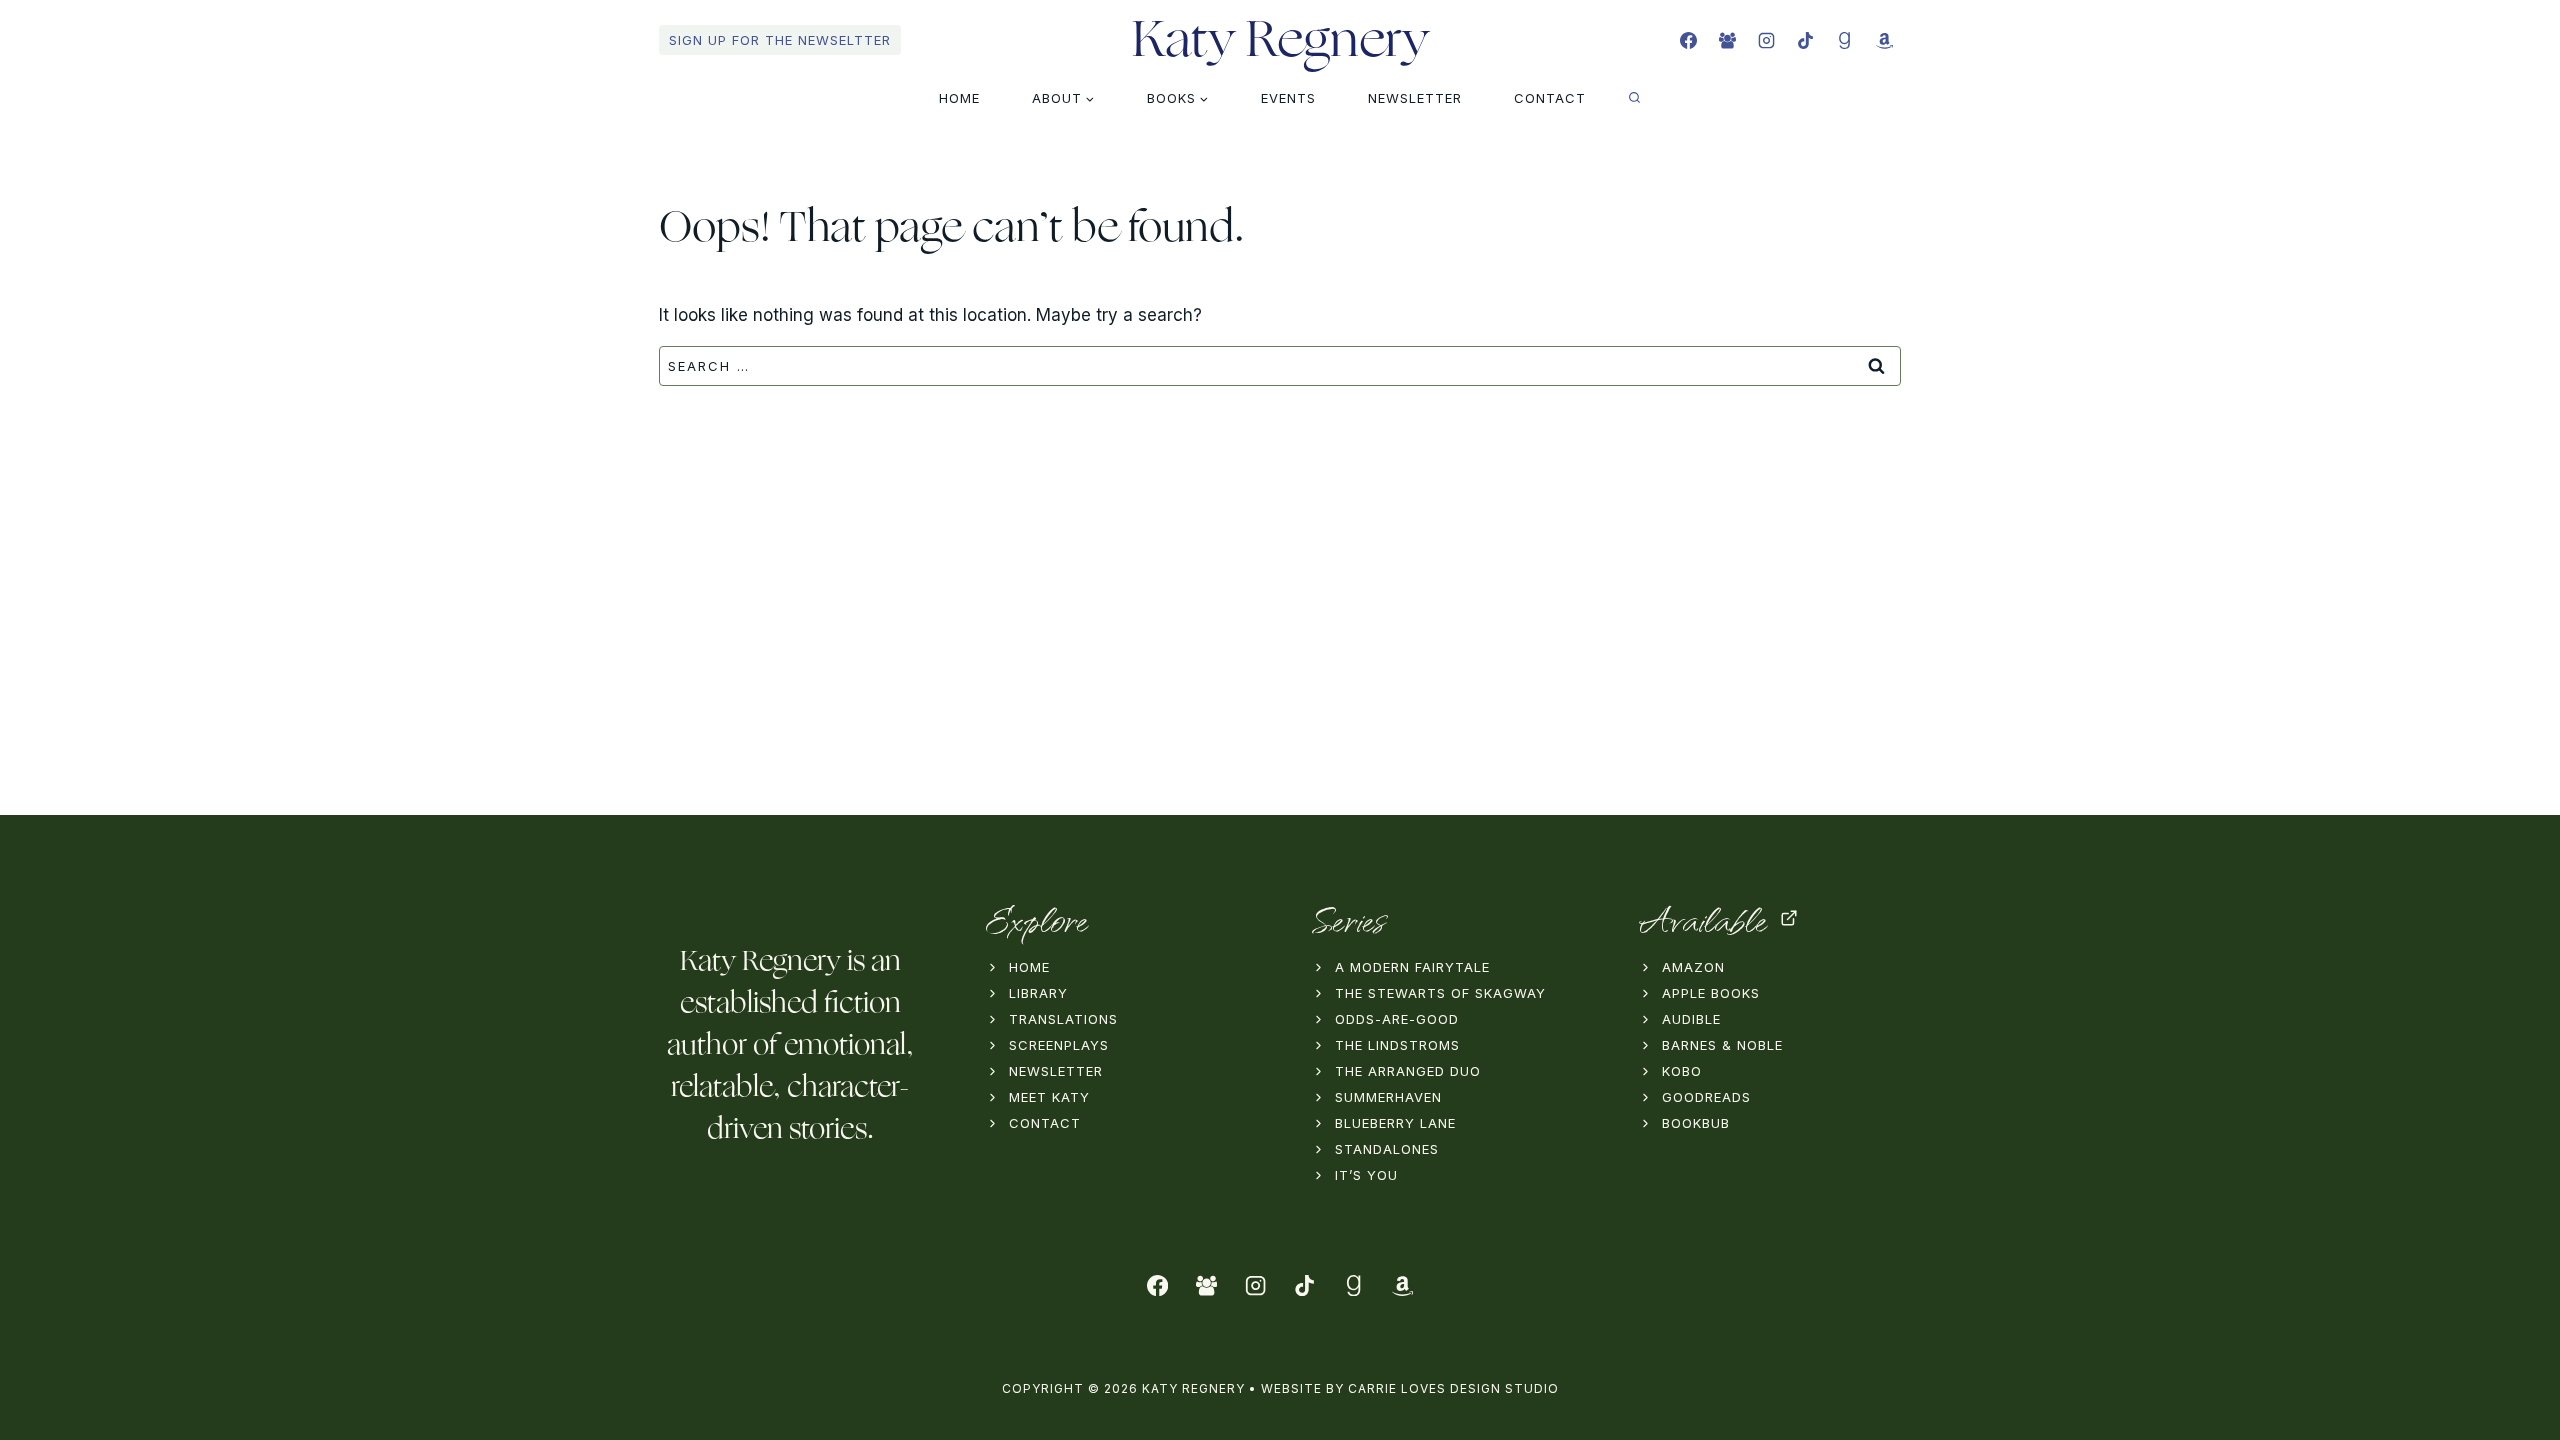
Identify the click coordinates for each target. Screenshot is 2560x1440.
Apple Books (1711, 993)
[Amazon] (1884, 40)
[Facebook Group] (1728, 40)
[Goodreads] (1845, 40)
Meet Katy (1049, 1097)
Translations (1063, 1019)
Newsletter (1415, 98)
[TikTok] (1806, 40)
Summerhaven (1388, 1097)
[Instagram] (1767, 40)
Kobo (1682, 1071)
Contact (1550, 98)
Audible (1691, 1019)
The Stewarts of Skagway (1440, 993)
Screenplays (1059, 1045)
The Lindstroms (1397, 1045)
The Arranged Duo (1408, 1071)
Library (1038, 993)
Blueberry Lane (1395, 1123)
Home (959, 98)
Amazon (1693, 967)
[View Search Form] (1635, 98)
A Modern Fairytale (1412, 967)
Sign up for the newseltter (780, 40)
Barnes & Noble (1722, 1045)
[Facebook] (1689, 40)
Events (1288, 98)
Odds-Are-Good (1397, 1019)
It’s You (1366, 1175)
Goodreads (1706, 1097)
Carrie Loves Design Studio (1453, 1388)
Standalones (1387, 1149)
